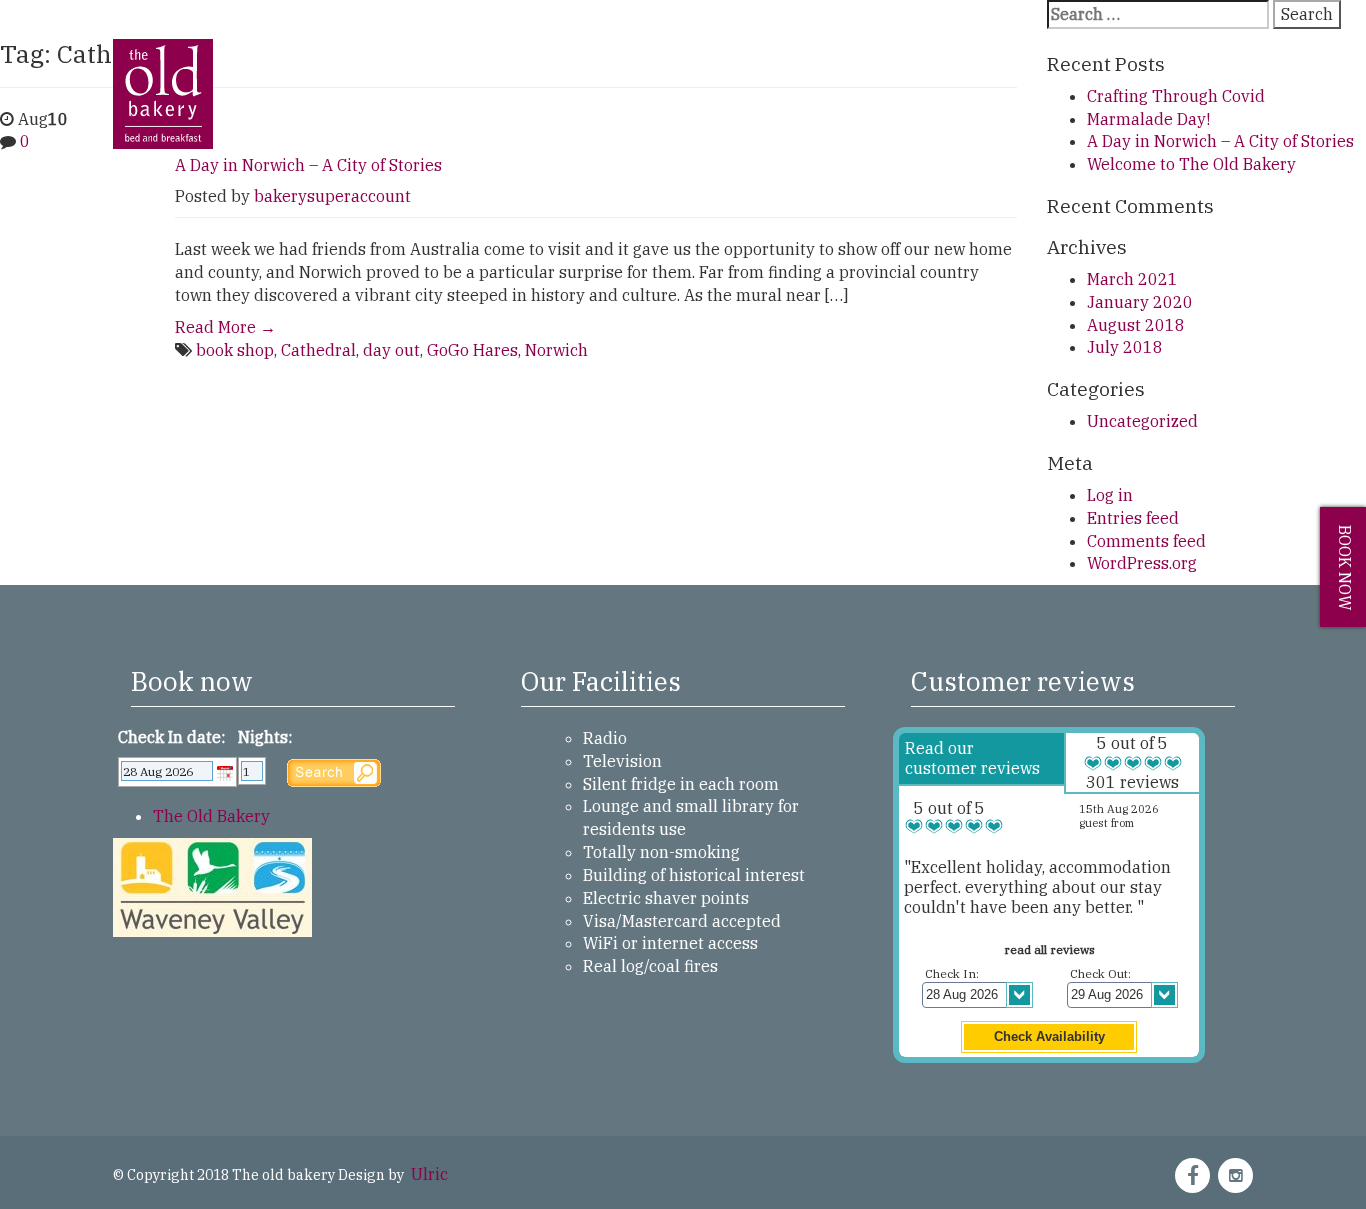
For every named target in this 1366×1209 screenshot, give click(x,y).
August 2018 (1136, 325)
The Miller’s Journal (719, 112)
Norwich (556, 350)
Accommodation (371, 112)
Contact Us (852, 112)
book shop (235, 350)
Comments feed (1146, 541)
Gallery (599, 112)
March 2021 (1132, 279)
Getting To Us (502, 112)
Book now (1345, 567)
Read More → (225, 327)
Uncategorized (1142, 421)
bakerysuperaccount (332, 196)
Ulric (427, 1174)
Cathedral (318, 350)
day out (391, 350)
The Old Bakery (211, 816)
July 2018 (1125, 347)
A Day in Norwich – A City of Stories (308, 165)
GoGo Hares (472, 350)
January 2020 (1140, 302)
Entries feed (1133, 518)
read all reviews (1049, 949)
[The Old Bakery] (163, 53)
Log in (1110, 495)
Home (269, 112)
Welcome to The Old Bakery (1191, 164)
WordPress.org (1142, 563)
